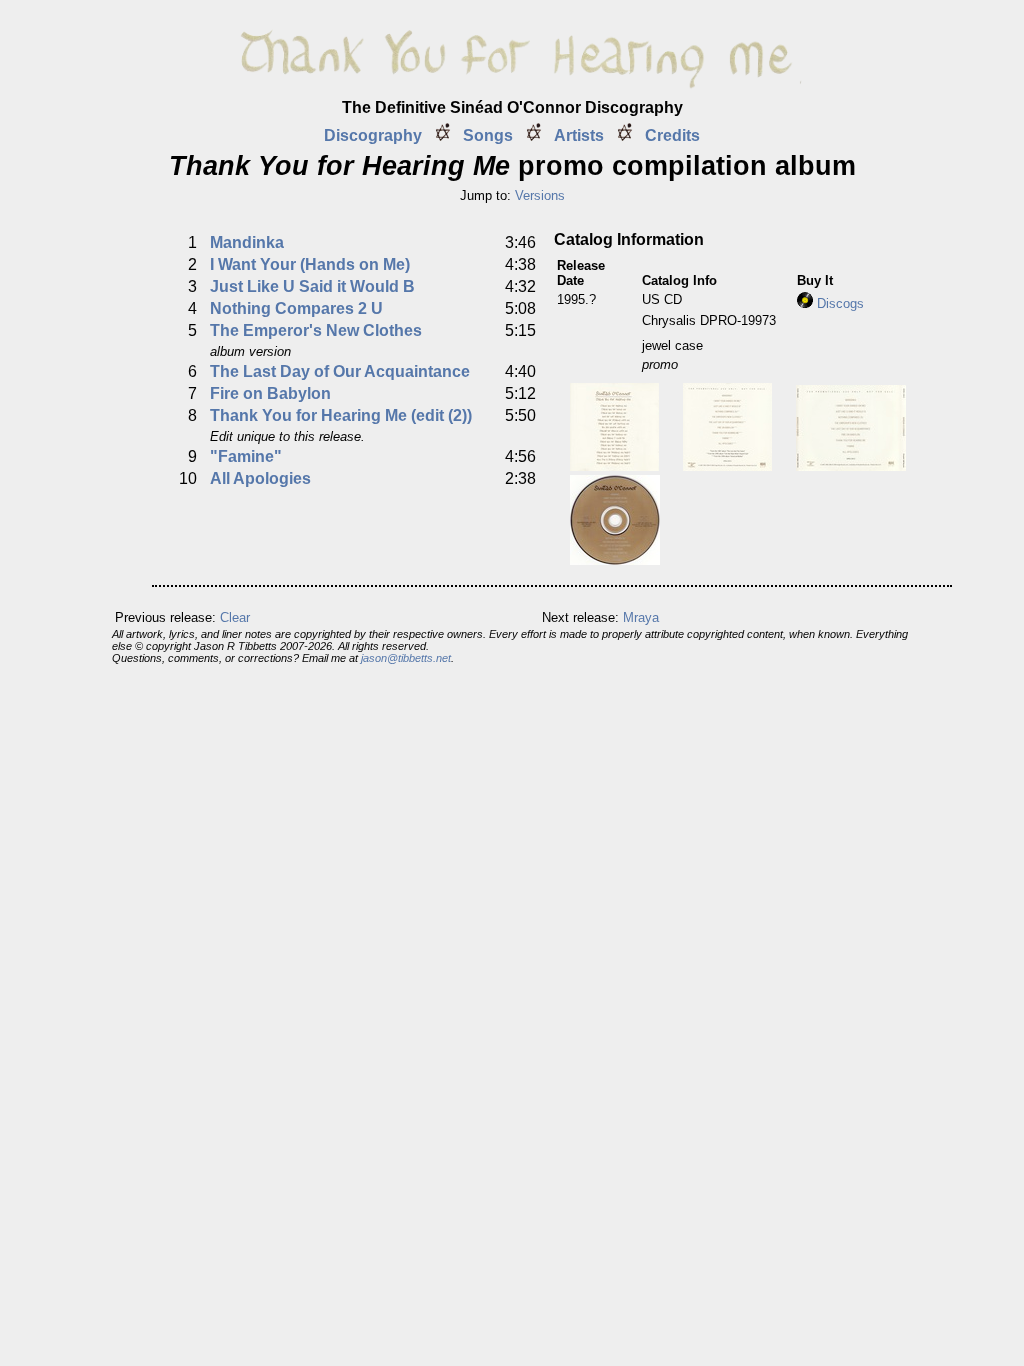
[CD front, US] (614, 465)
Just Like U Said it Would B (312, 286)
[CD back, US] (851, 465)
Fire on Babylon (270, 393)
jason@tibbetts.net (406, 658)
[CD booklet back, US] (727, 465)
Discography (373, 135)
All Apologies (260, 478)
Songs (488, 135)
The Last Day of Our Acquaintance (340, 371)
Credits (672, 135)
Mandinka (247, 242)
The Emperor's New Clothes (316, 330)
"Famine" (246, 456)
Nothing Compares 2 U (296, 308)
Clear (235, 617)
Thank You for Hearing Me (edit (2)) (341, 415)
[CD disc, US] (615, 559)
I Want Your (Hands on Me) (310, 264)
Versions (540, 195)
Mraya (641, 617)
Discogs (838, 303)
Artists (579, 135)
